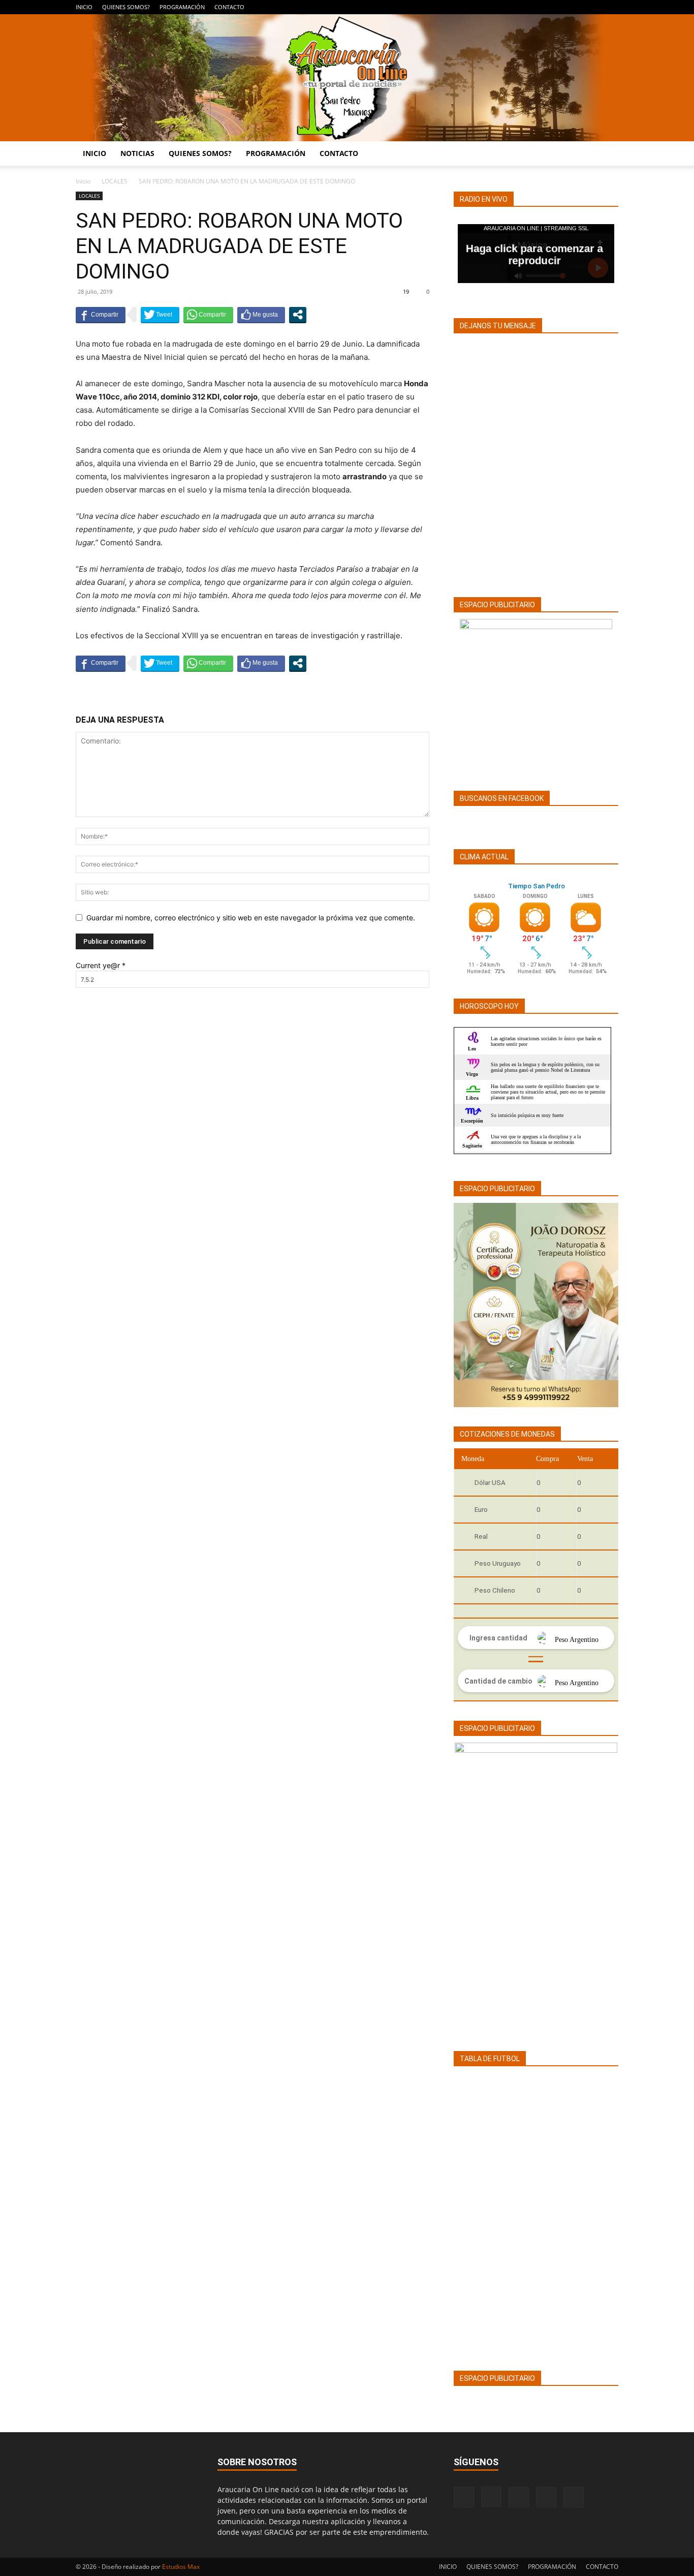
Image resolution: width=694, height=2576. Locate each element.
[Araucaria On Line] (347, 78)
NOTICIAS (137, 153)
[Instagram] (560, 7)
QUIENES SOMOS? (126, 7)
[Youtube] (611, 7)
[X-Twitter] (594, 7)
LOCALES (115, 181)
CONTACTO (229, 7)
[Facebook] (544, 7)
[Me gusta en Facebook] (261, 315)
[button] (606, 154)
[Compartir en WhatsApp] (208, 315)
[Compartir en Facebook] (101, 315)
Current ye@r (101, 965)
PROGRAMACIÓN (182, 7)
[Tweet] (160, 315)
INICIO (84, 7)
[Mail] (577, 7)
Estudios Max (181, 2567)
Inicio (83, 181)
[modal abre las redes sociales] (298, 315)
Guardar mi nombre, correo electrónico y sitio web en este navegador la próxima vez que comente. (251, 918)
